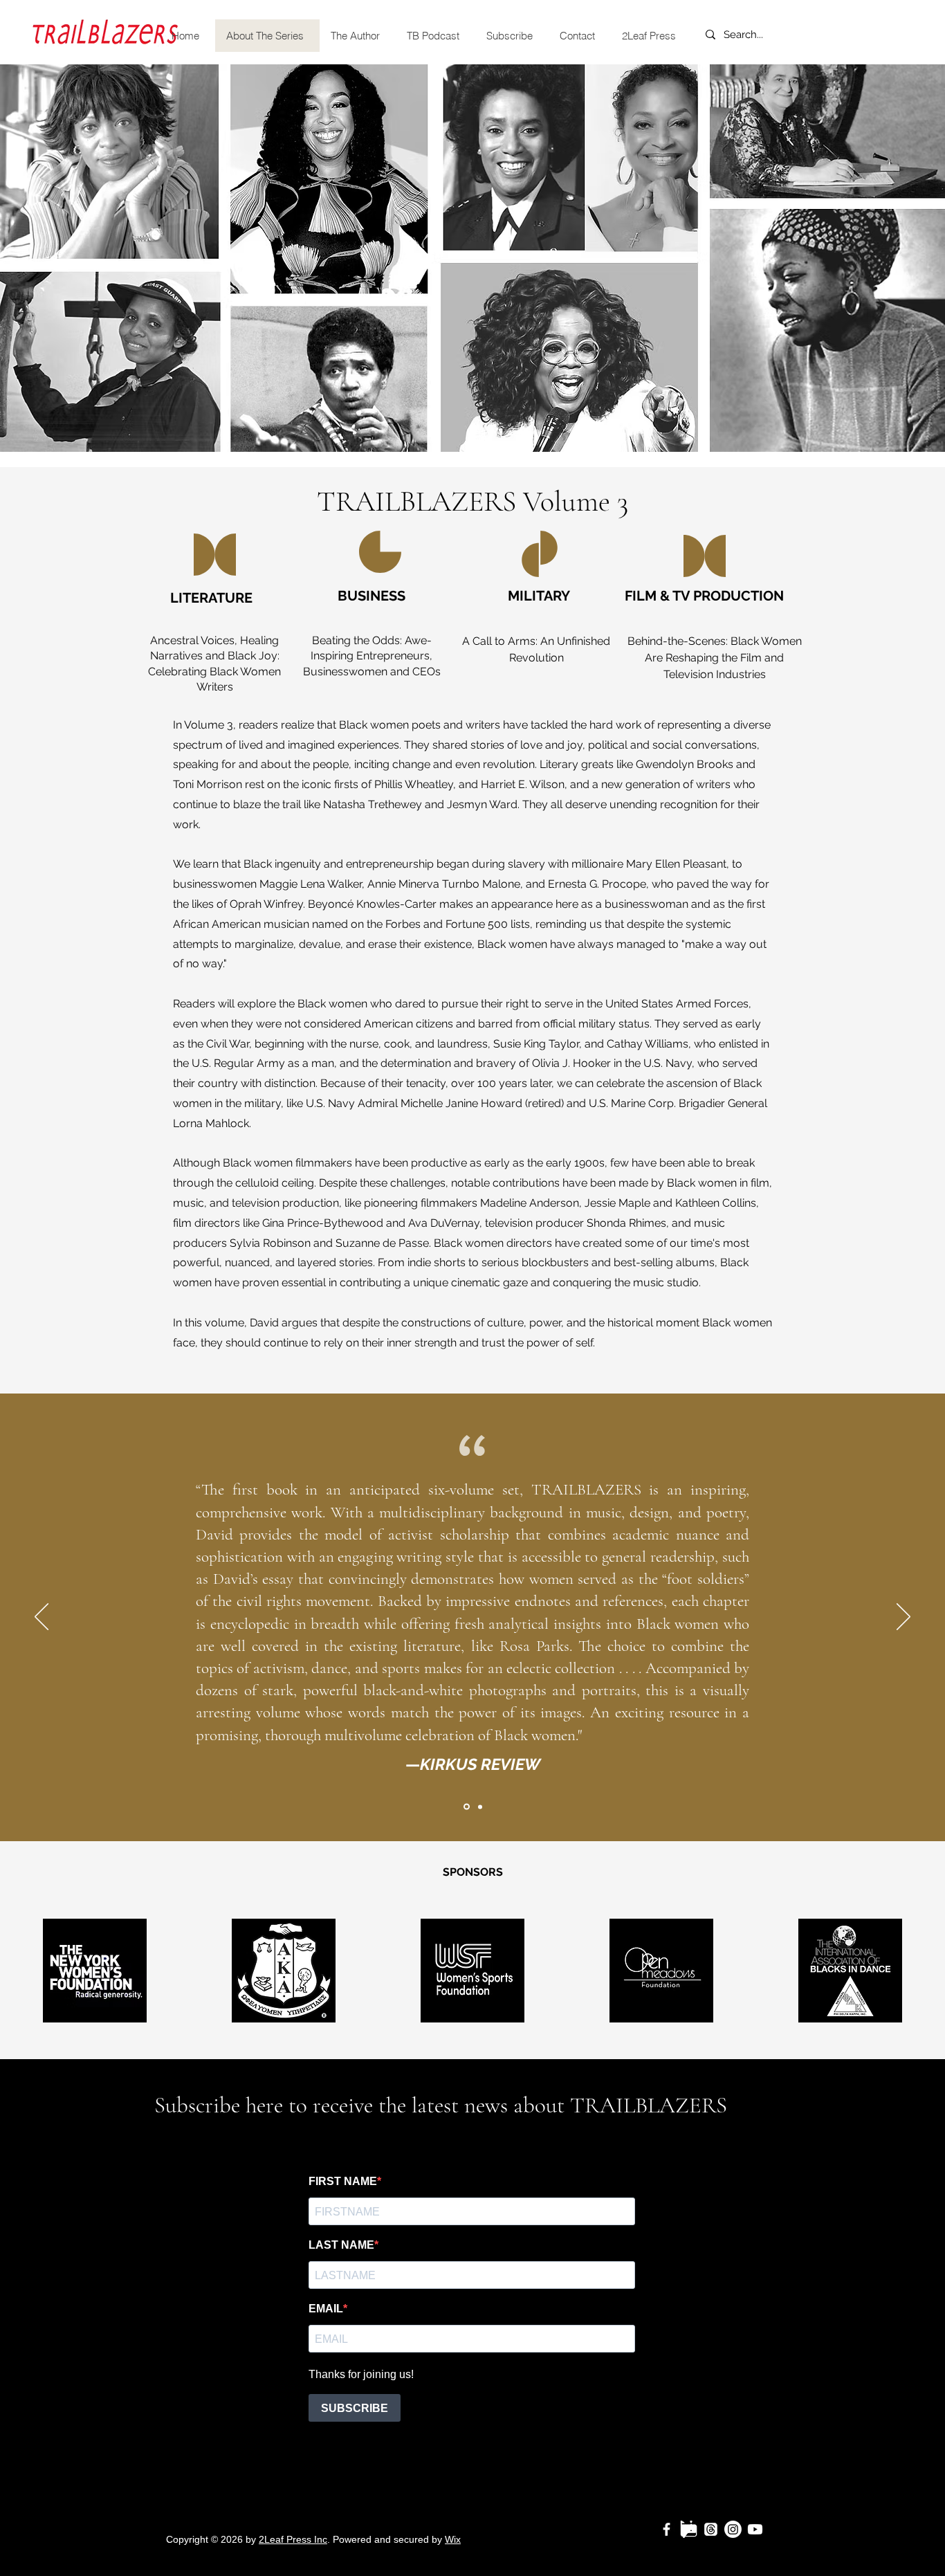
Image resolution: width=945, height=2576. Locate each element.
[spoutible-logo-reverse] (689, 2529)
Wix (453, 2539)
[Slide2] (479, 1807)
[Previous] (42, 1618)
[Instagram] (733, 2529)
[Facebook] (667, 2529)
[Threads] (711, 2529)
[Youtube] (755, 2529)
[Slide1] (466, 1807)
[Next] (903, 1618)
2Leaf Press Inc (293, 2539)
